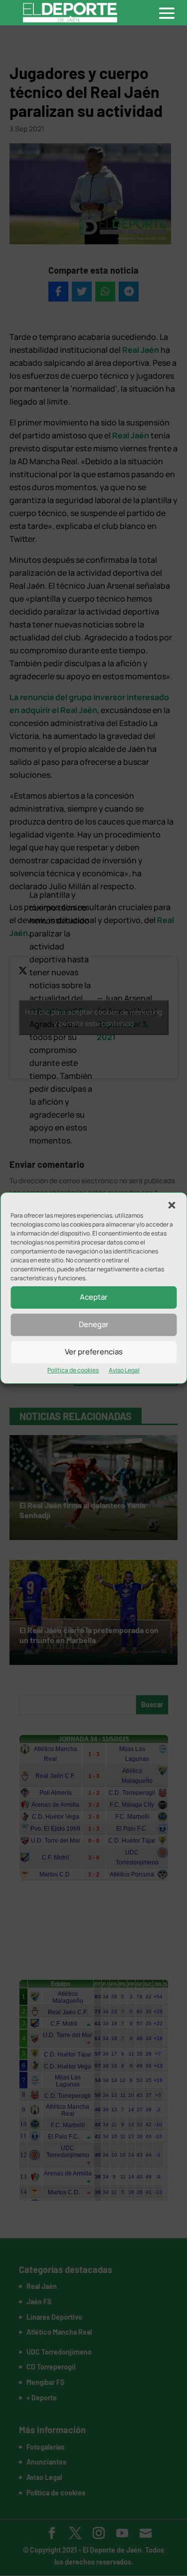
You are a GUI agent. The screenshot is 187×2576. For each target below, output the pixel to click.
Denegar (94, 1324)
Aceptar (94, 1297)
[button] (172, 1205)
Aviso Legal (124, 1370)
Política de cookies (73, 1370)
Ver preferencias (94, 1352)
